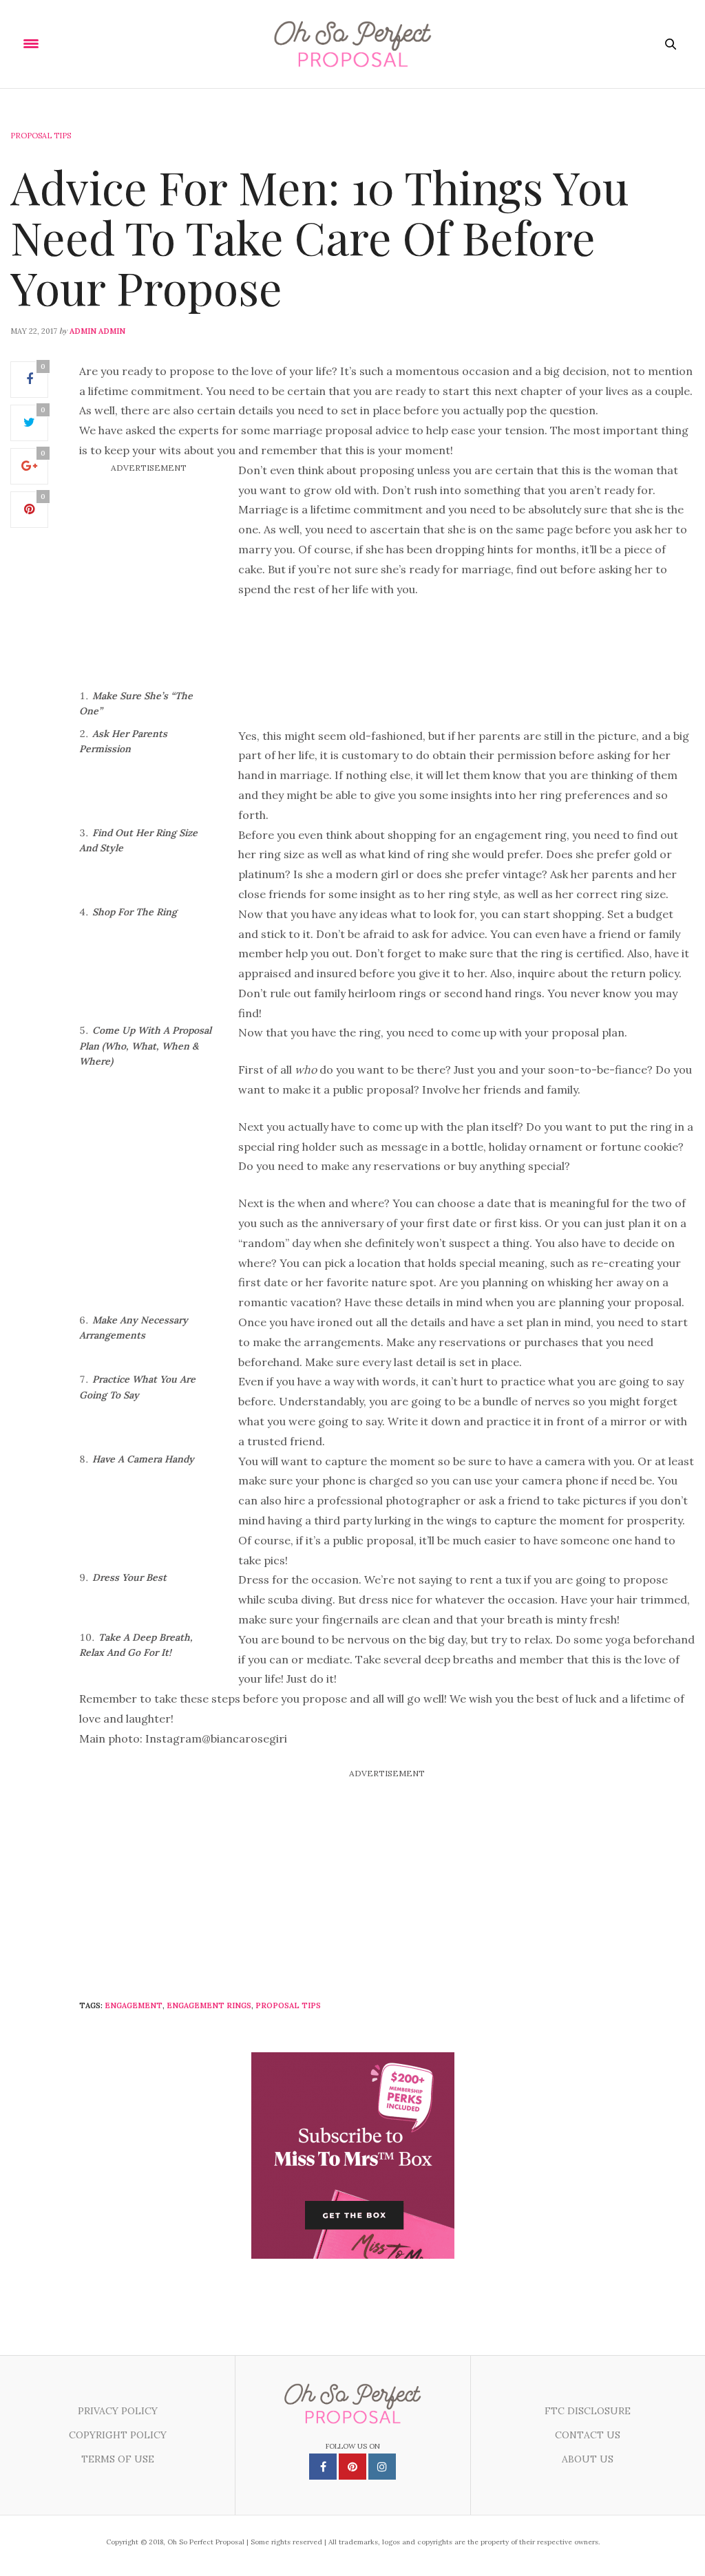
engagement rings (209, 2005)
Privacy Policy (118, 2411)
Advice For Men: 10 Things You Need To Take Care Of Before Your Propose (319, 236)
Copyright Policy (118, 2435)
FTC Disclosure (588, 2411)
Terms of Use (118, 2459)
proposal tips (288, 2005)
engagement (134, 2005)
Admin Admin (97, 331)
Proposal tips (41, 136)
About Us (588, 2459)
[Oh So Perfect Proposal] (353, 44)
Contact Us (588, 2435)
